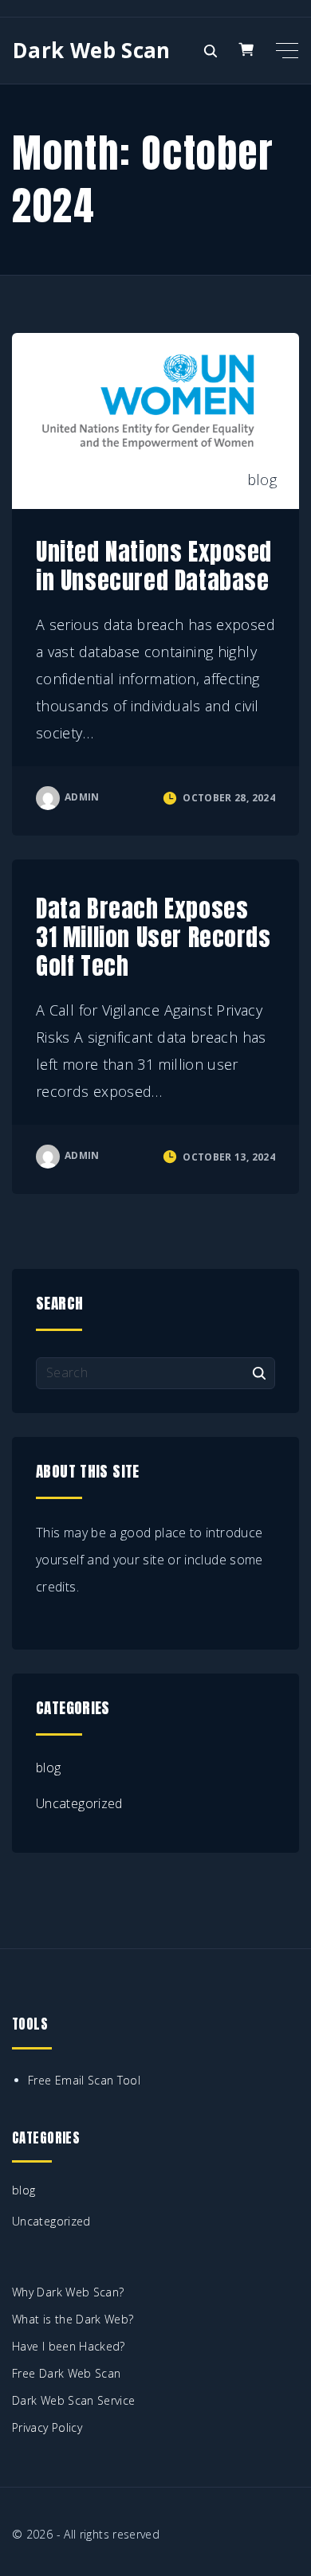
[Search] (259, 1372)
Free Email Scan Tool (84, 2080)
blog (262, 480)
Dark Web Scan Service (74, 2400)
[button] (249, 50)
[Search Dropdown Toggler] (210, 51)
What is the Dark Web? (73, 2319)
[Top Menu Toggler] (287, 50)
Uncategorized (79, 1803)
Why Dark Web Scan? (68, 2292)
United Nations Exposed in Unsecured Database (154, 566)
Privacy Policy (47, 2427)
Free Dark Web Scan (66, 2373)
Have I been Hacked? (69, 2346)
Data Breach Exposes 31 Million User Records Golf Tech (154, 937)
